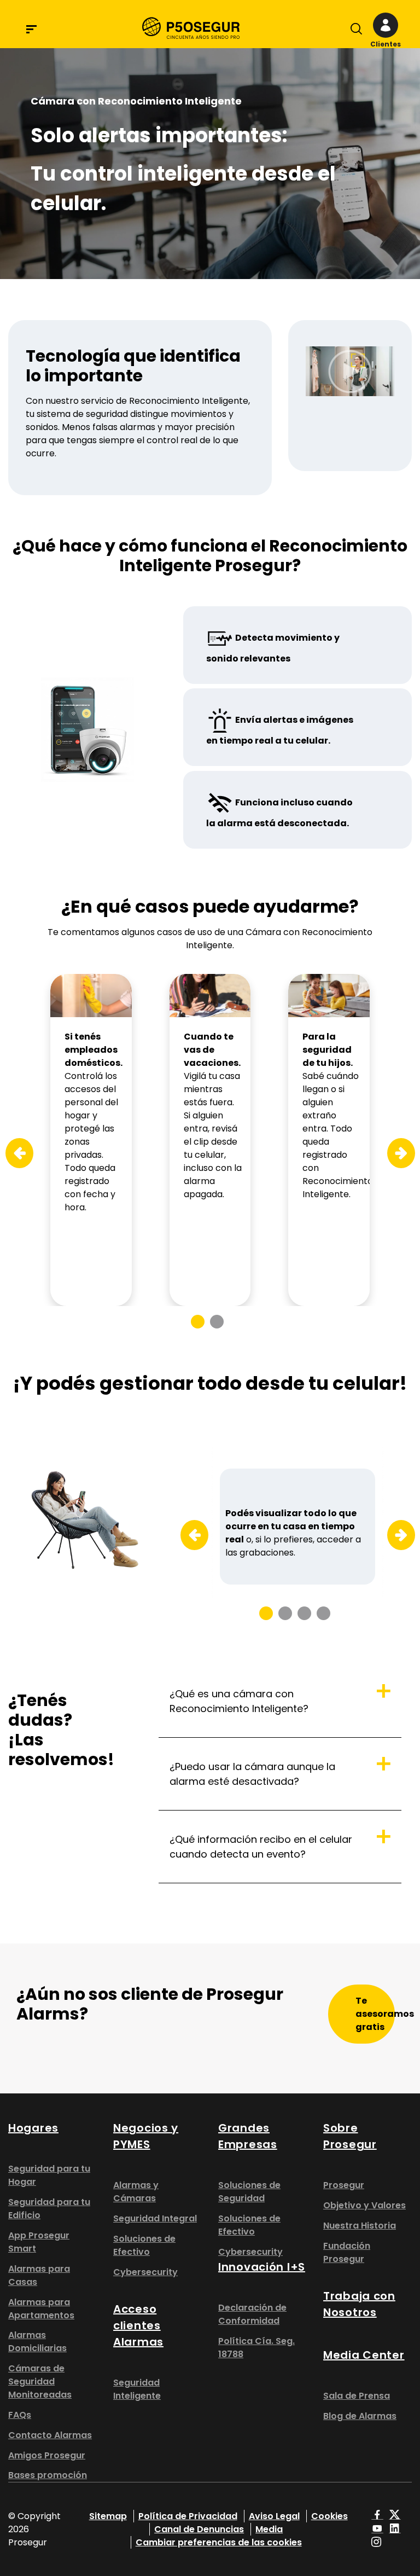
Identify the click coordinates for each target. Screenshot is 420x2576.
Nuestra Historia (360, 2226)
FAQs (20, 2415)
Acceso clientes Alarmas (138, 2325)
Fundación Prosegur (347, 2252)
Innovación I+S (262, 2267)
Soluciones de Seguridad (249, 2192)
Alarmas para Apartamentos (41, 2309)
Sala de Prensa (357, 2396)
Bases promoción (48, 2475)
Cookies (329, 2516)
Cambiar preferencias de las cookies (219, 2542)
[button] (385, 31)
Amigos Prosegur (47, 2455)
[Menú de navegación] (31, 29)
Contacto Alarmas (50, 2435)
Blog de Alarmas (360, 2416)
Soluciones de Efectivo (144, 2245)
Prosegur (344, 2185)
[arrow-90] (12, 1153)
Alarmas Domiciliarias (37, 2342)
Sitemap (108, 2516)
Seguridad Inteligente (137, 2389)
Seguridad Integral (155, 2218)
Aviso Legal (274, 2516)
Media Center (364, 2355)
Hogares (33, 2128)
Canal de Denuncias (199, 2529)
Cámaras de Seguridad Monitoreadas (40, 2381)
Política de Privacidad (188, 2516)
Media (269, 2529)
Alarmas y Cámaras (136, 2192)
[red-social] (377, 2516)
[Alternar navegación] (354, 31)
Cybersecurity (145, 2272)
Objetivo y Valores (364, 2205)
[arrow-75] (187, 1536)
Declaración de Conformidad (252, 2314)
